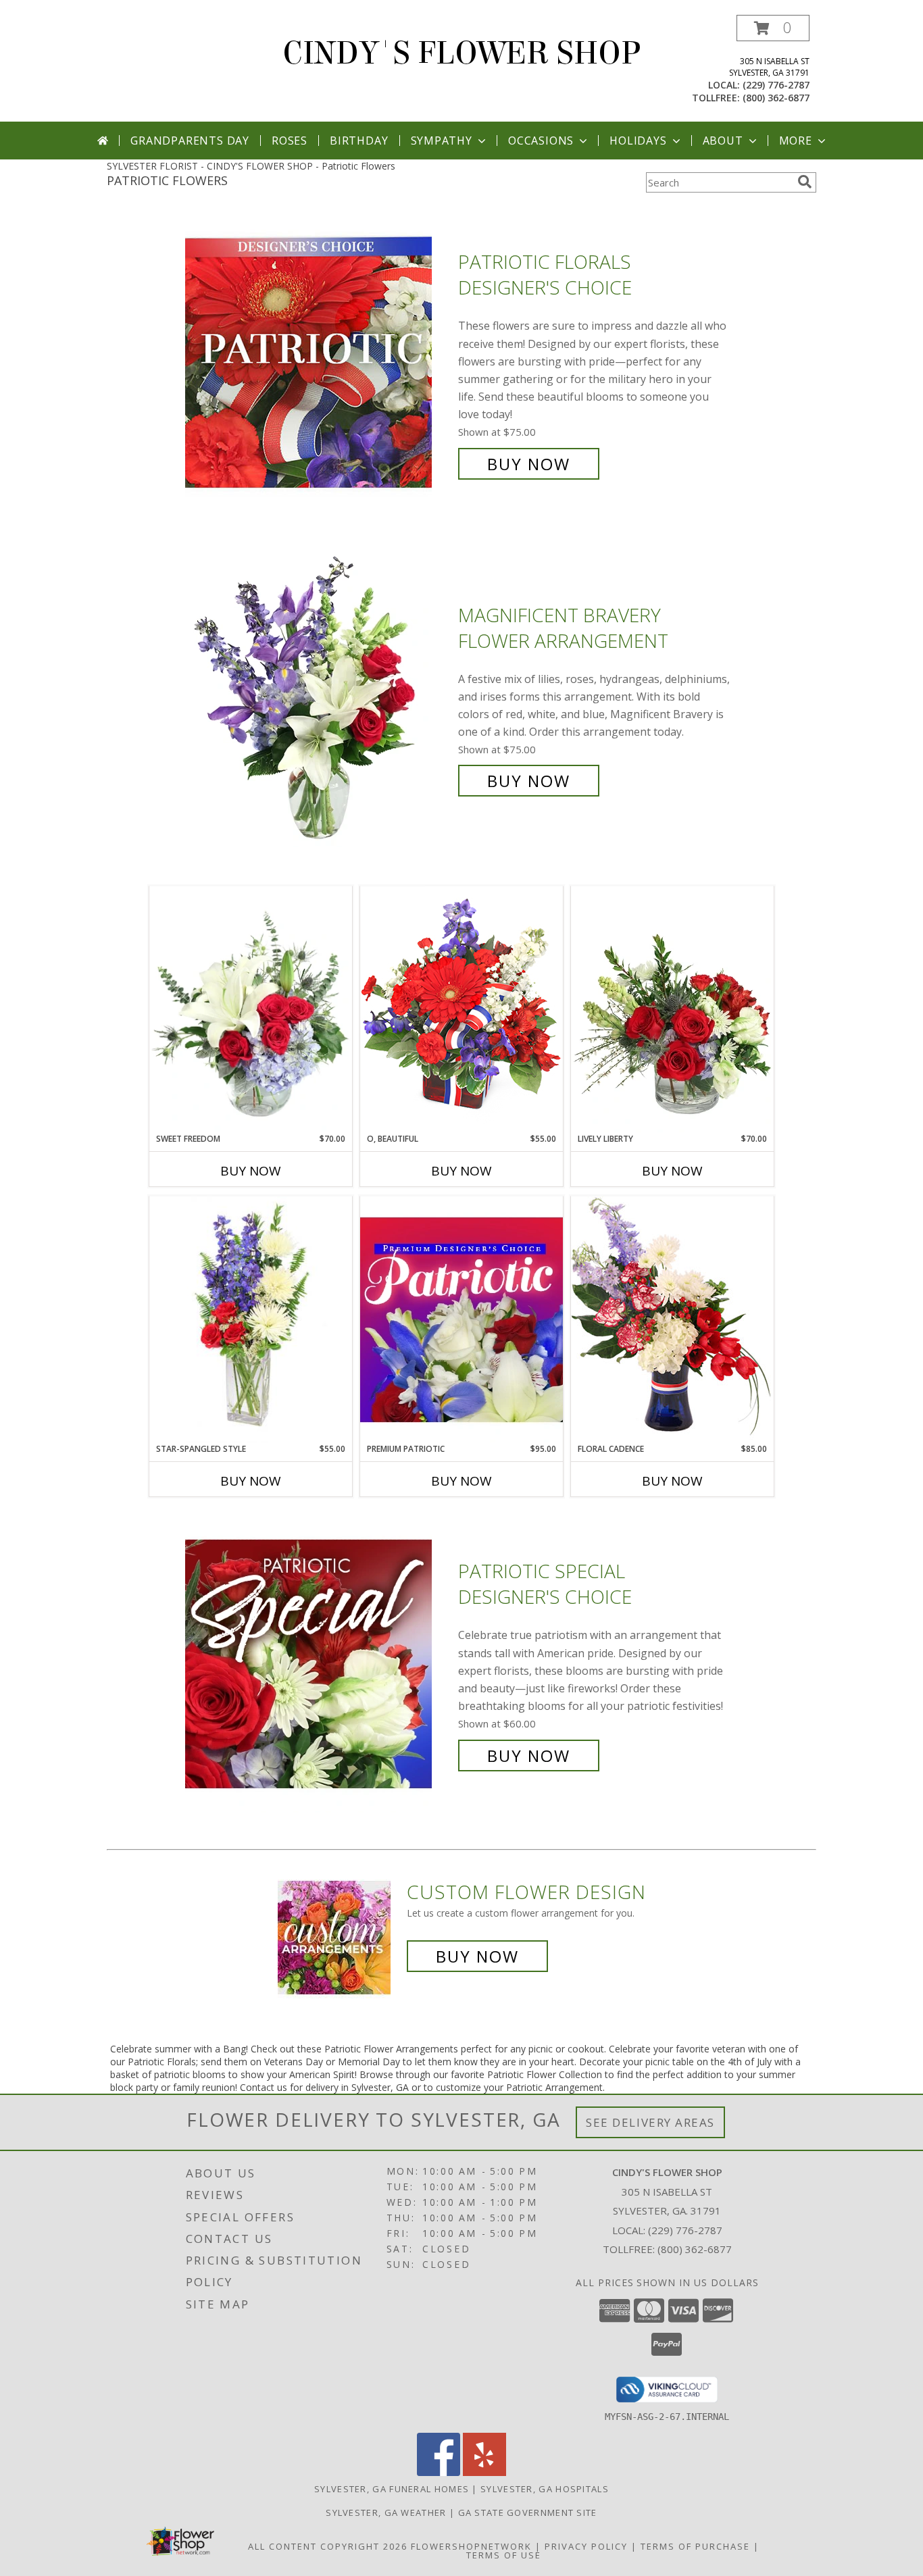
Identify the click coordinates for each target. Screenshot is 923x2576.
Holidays (638, 141)
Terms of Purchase (695, 2546)
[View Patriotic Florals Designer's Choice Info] (318, 363)
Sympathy (442, 141)
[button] (773, 28)
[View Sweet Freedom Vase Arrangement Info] (251, 1010)
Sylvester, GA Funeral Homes (392, 2489)
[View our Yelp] (484, 2472)
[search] (805, 182)
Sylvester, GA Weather (386, 2512)
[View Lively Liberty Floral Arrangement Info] (672, 1009)
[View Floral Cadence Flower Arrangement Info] (672, 1319)
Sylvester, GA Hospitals (545, 2489)
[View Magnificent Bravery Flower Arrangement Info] (318, 698)
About (723, 141)
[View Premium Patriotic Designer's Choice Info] (461, 1319)
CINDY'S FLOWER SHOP (461, 53)
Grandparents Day (190, 141)
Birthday (359, 141)
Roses (290, 141)
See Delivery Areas (650, 2122)
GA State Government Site (528, 2512)
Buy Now (529, 464)
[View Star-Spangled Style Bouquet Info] (251, 1320)
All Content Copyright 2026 (328, 2546)
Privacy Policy (586, 2546)
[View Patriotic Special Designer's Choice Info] (318, 1664)
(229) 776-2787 (776, 85)
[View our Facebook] (439, 2472)
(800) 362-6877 (776, 98)
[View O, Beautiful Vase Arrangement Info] (461, 1009)
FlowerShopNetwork (471, 2546)
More (796, 141)
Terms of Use (504, 2555)
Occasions (541, 141)
